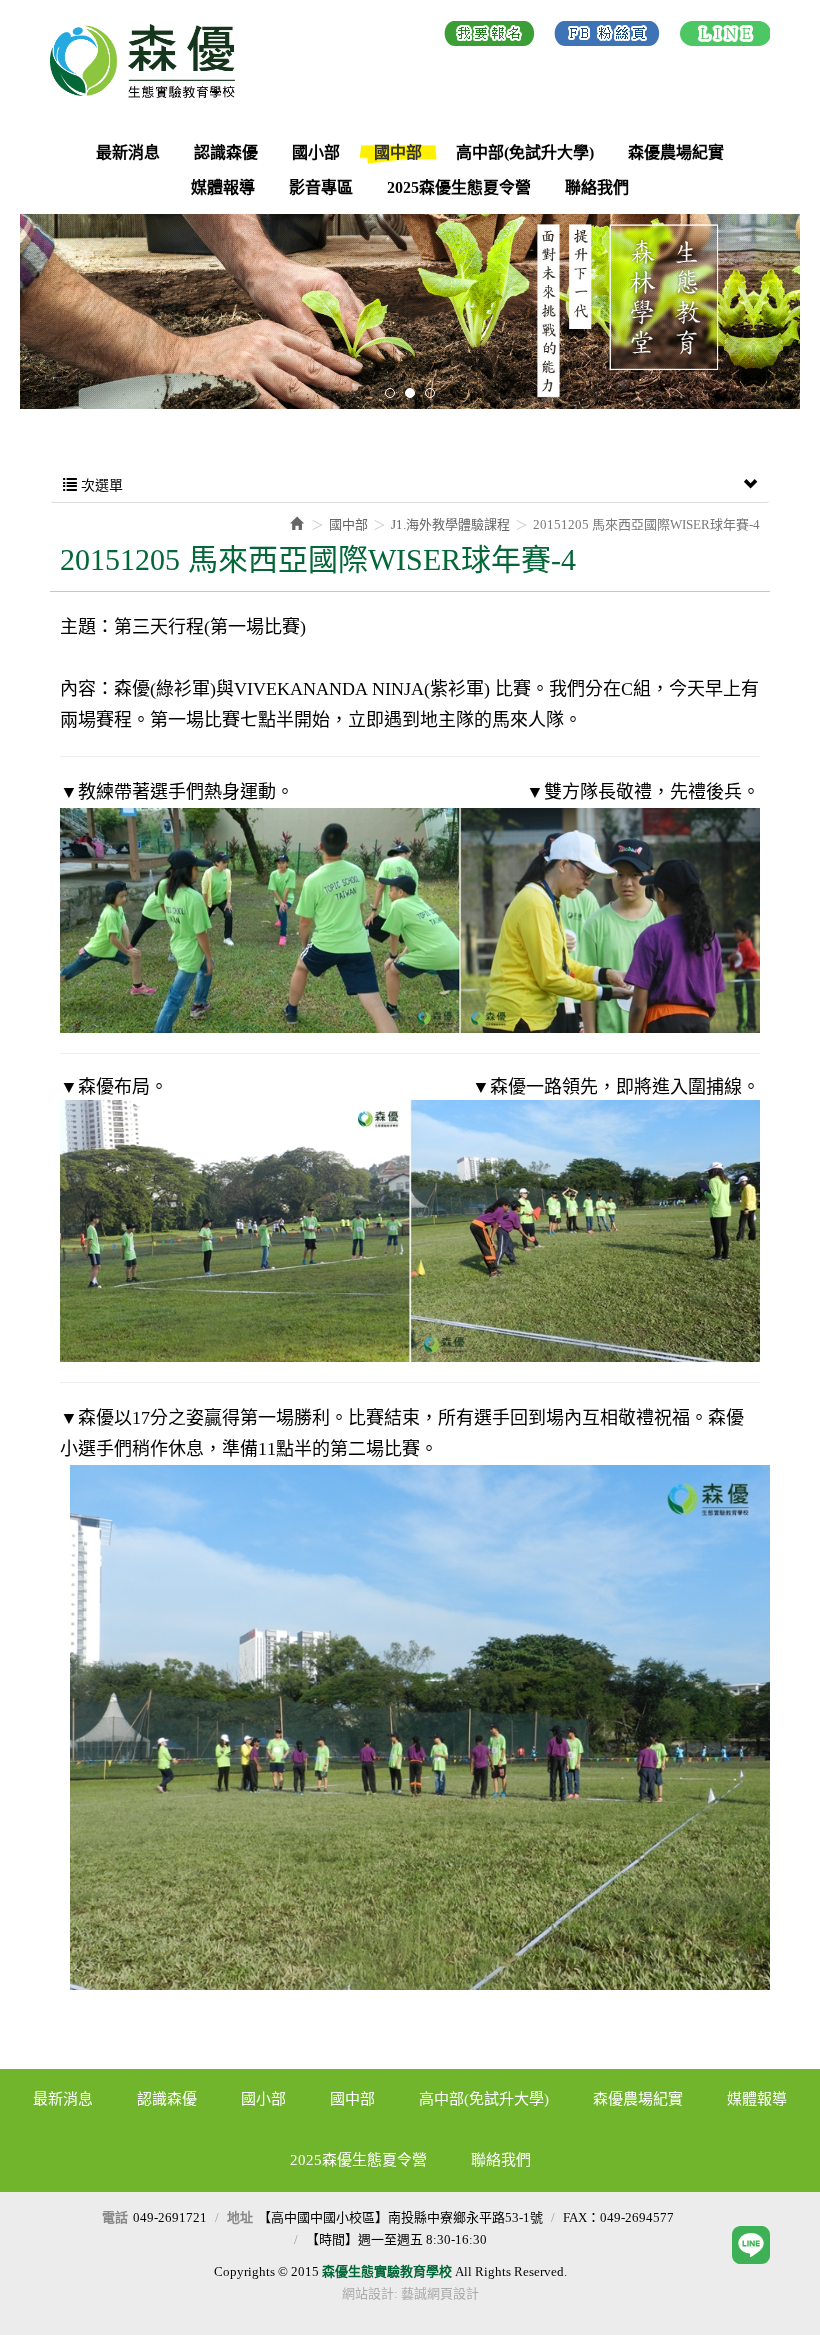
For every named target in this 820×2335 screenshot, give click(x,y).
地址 (240, 2217)
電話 (115, 2217)
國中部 (348, 524)
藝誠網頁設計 (440, 2293)
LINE (724, 37)
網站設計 (368, 2293)
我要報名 (489, 37)
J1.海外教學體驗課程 (450, 524)
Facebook (607, 37)
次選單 (100, 485)
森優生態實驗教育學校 (150, 61)
